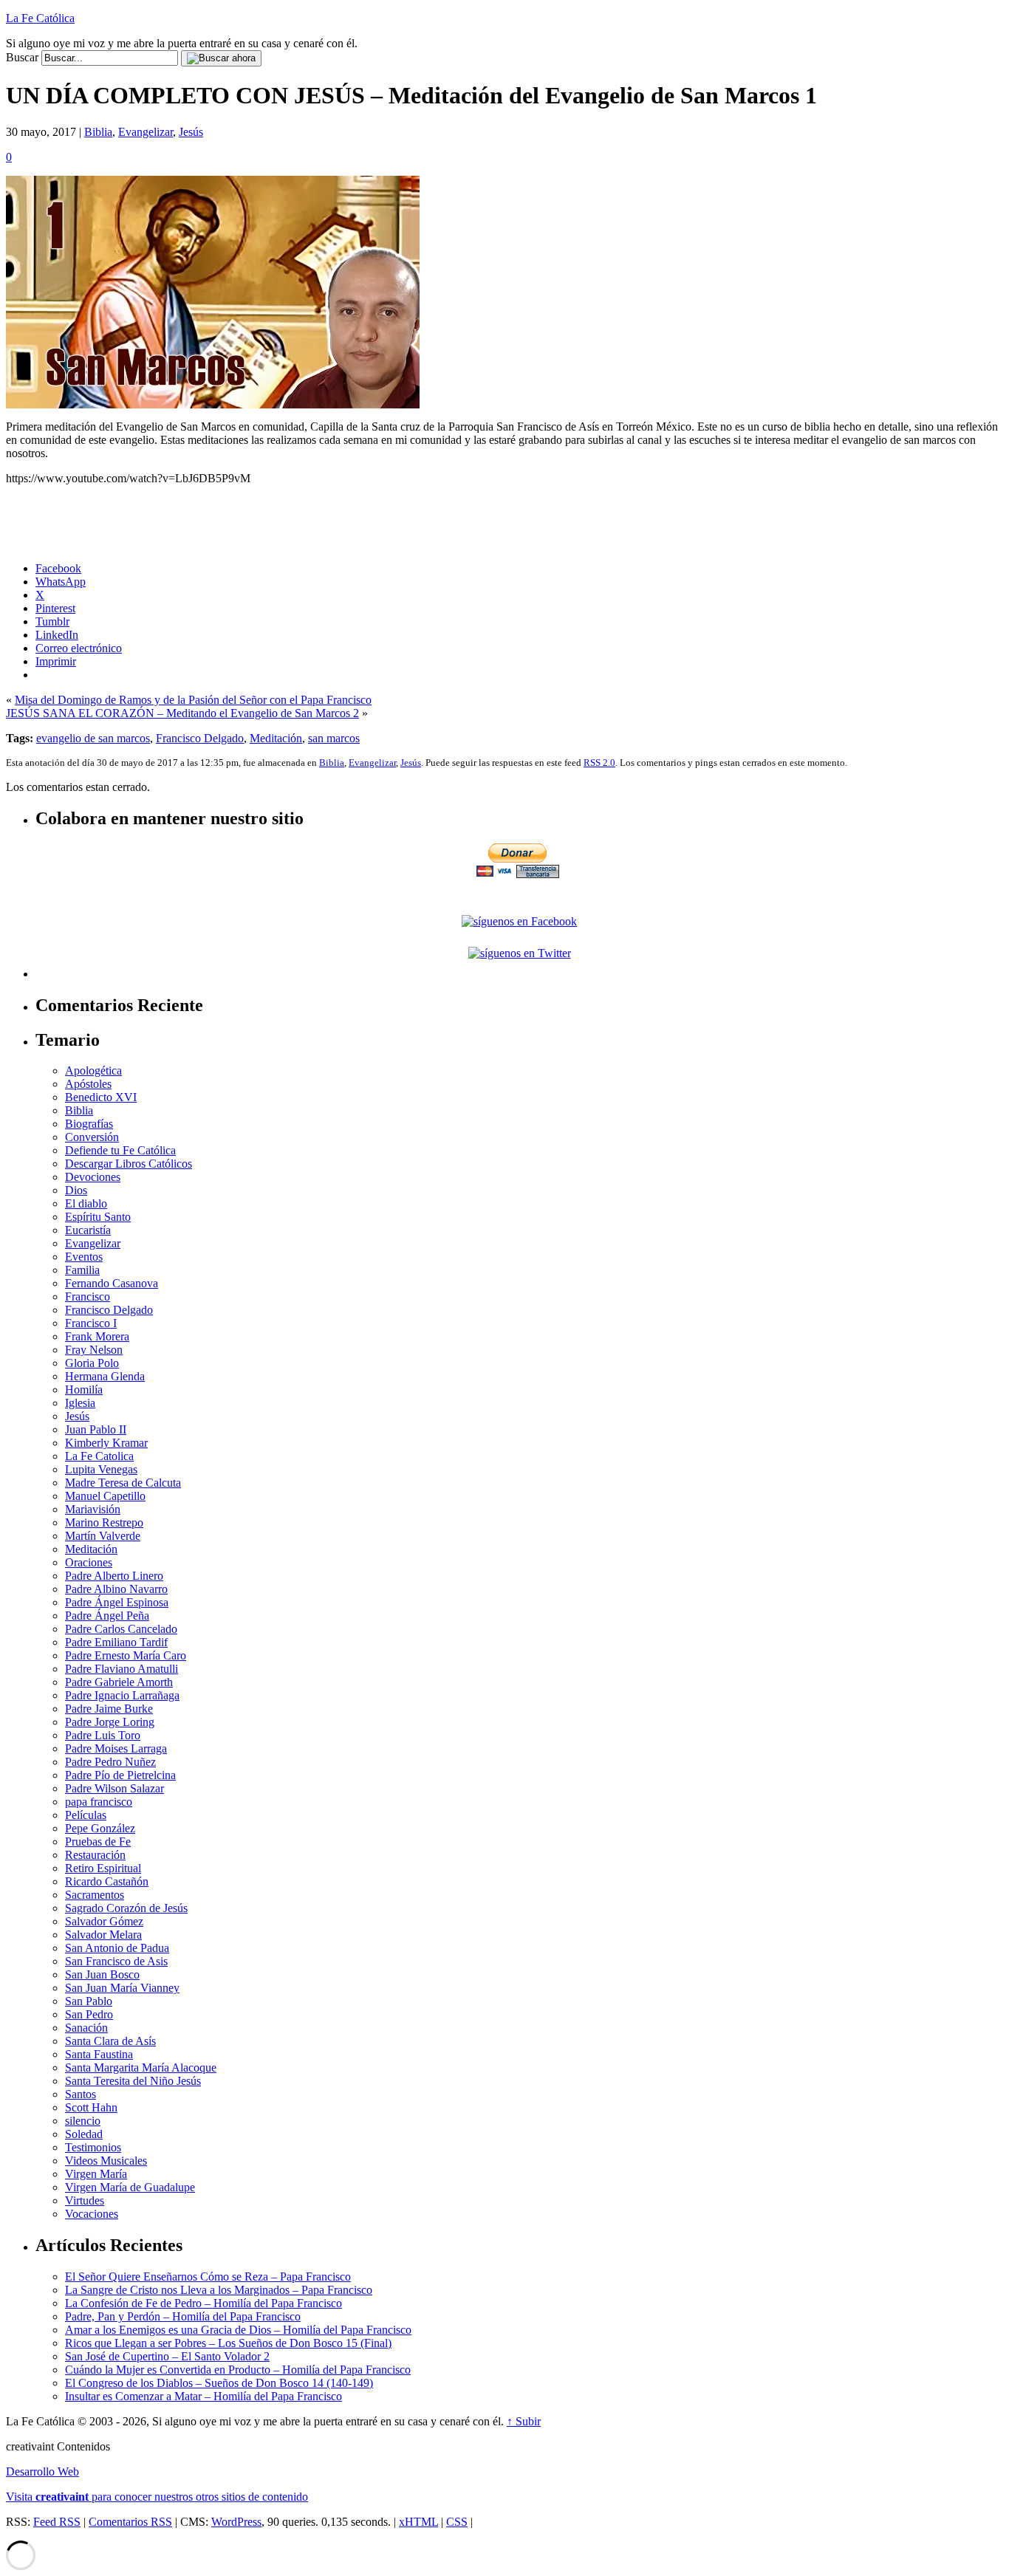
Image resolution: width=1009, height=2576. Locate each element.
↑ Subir (524, 2421)
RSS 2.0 (599, 763)
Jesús (191, 132)
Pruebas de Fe (98, 1842)
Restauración (95, 1855)
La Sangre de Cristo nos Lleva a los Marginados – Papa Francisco (219, 2290)
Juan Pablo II (96, 1429)
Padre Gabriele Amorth (119, 1682)
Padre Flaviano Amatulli (122, 1669)
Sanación (86, 2028)
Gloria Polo (92, 1363)
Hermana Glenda (105, 1376)
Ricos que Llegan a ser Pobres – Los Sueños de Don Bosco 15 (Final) (228, 2343)
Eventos (84, 1257)
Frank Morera (97, 1336)
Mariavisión (93, 1509)
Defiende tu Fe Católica (120, 1150)
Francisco (88, 1296)
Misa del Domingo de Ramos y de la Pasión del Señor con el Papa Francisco (193, 700)
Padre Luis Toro (103, 1735)
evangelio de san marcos (93, 738)
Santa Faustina (99, 2054)
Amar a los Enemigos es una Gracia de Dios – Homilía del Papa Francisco (238, 2330)
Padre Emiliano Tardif (116, 1642)
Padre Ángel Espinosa (117, 1602)
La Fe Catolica (99, 1456)
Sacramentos (95, 1895)
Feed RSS (57, 2522)
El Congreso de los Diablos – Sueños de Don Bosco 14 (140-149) (219, 2383)
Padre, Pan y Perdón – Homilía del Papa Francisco (183, 2316)
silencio (83, 2121)
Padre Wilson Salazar (114, 1788)
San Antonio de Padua (117, 1948)
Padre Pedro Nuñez (110, 1762)
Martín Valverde (103, 1536)
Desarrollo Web (42, 2471)
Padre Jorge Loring (110, 1722)
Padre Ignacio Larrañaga (122, 1695)
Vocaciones (92, 2214)
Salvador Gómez (104, 1921)
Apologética (93, 1071)
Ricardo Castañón (107, 1881)
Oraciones (89, 1562)
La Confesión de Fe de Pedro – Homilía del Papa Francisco (203, 2303)
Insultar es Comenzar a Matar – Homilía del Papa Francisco (203, 2396)
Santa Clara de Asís (110, 2041)
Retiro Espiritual (103, 1868)
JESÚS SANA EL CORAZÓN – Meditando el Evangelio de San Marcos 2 (182, 713)
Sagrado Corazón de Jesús (126, 1908)
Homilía (84, 1390)
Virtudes (85, 2200)
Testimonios (93, 2147)
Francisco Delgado (200, 738)
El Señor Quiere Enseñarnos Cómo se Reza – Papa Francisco (208, 2277)
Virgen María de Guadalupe (130, 2187)
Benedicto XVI (101, 1097)
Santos (81, 2094)
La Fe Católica (40, 18)
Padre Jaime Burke (109, 1709)
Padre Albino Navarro (116, 1589)
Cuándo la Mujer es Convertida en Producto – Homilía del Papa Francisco (238, 2370)
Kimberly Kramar (106, 1443)
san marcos (334, 738)
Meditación (276, 738)
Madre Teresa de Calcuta (123, 1483)
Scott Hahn (91, 2107)
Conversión (92, 1137)
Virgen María (96, 2174)
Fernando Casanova (112, 1283)
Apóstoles (88, 1084)
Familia (82, 1270)
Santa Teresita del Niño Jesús (133, 2081)
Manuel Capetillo (105, 1496)
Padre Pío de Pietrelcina (120, 1775)
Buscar (22, 57)
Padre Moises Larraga (116, 1748)
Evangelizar (146, 132)
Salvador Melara (103, 1935)
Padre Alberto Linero (114, 1576)
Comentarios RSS (130, 2522)
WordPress (236, 2522)
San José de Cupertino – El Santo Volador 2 (167, 2356)
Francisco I (91, 1323)
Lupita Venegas (101, 1469)
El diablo (86, 1203)
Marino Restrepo (104, 1522)
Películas (86, 1815)
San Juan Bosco (102, 1974)
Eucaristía (88, 1230)
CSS (457, 2522)
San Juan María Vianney (122, 1988)
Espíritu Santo (98, 1217)
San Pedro (89, 2014)
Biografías (89, 1124)
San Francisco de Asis (116, 1961)
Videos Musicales (106, 2161)
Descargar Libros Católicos (129, 1164)
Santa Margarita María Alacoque (141, 2068)
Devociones (93, 1177)
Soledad (84, 2134)
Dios (76, 1190)
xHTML (418, 2522)
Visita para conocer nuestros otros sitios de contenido (157, 2497)
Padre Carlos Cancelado (121, 1629)
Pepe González (100, 1828)
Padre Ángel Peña (107, 1616)
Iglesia (80, 1403)
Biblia (98, 132)
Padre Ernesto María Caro (126, 1655)
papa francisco (99, 1802)
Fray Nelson (94, 1350)
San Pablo (89, 2001)
